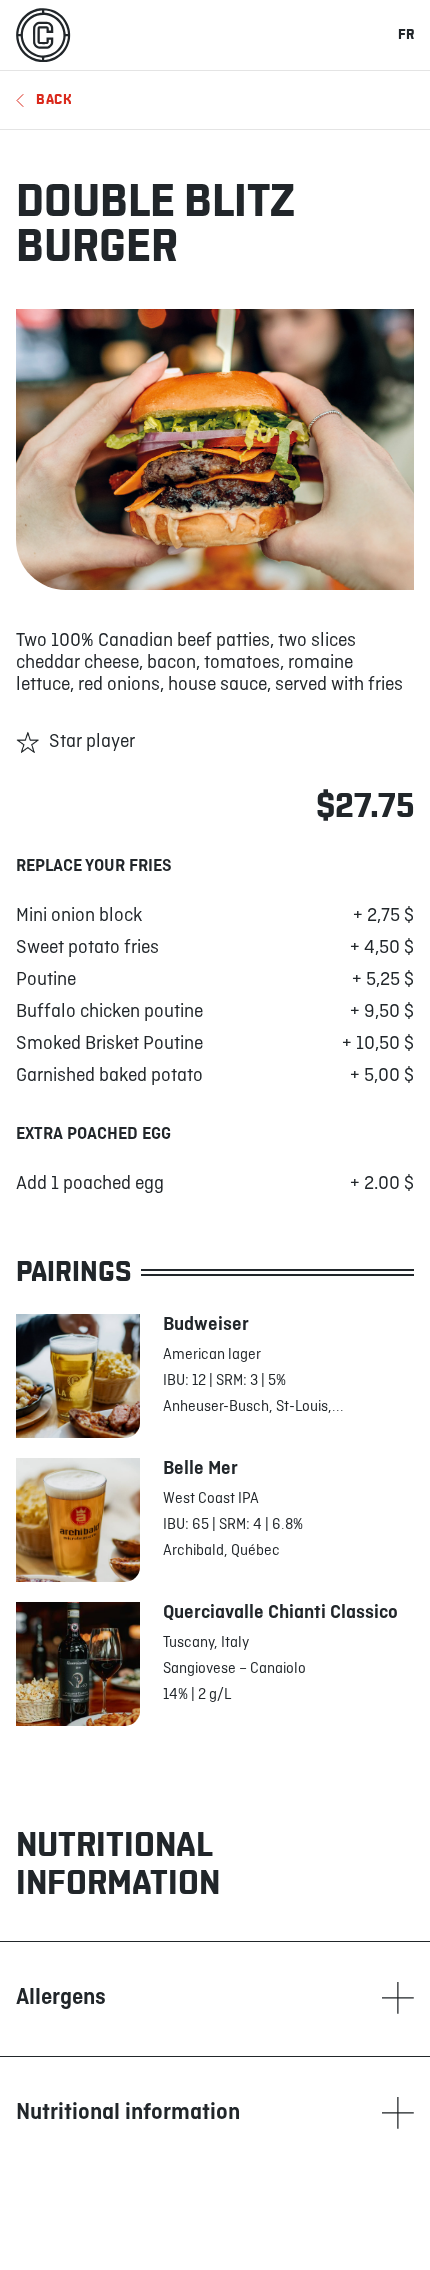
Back (54, 99)
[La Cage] (43, 35)
